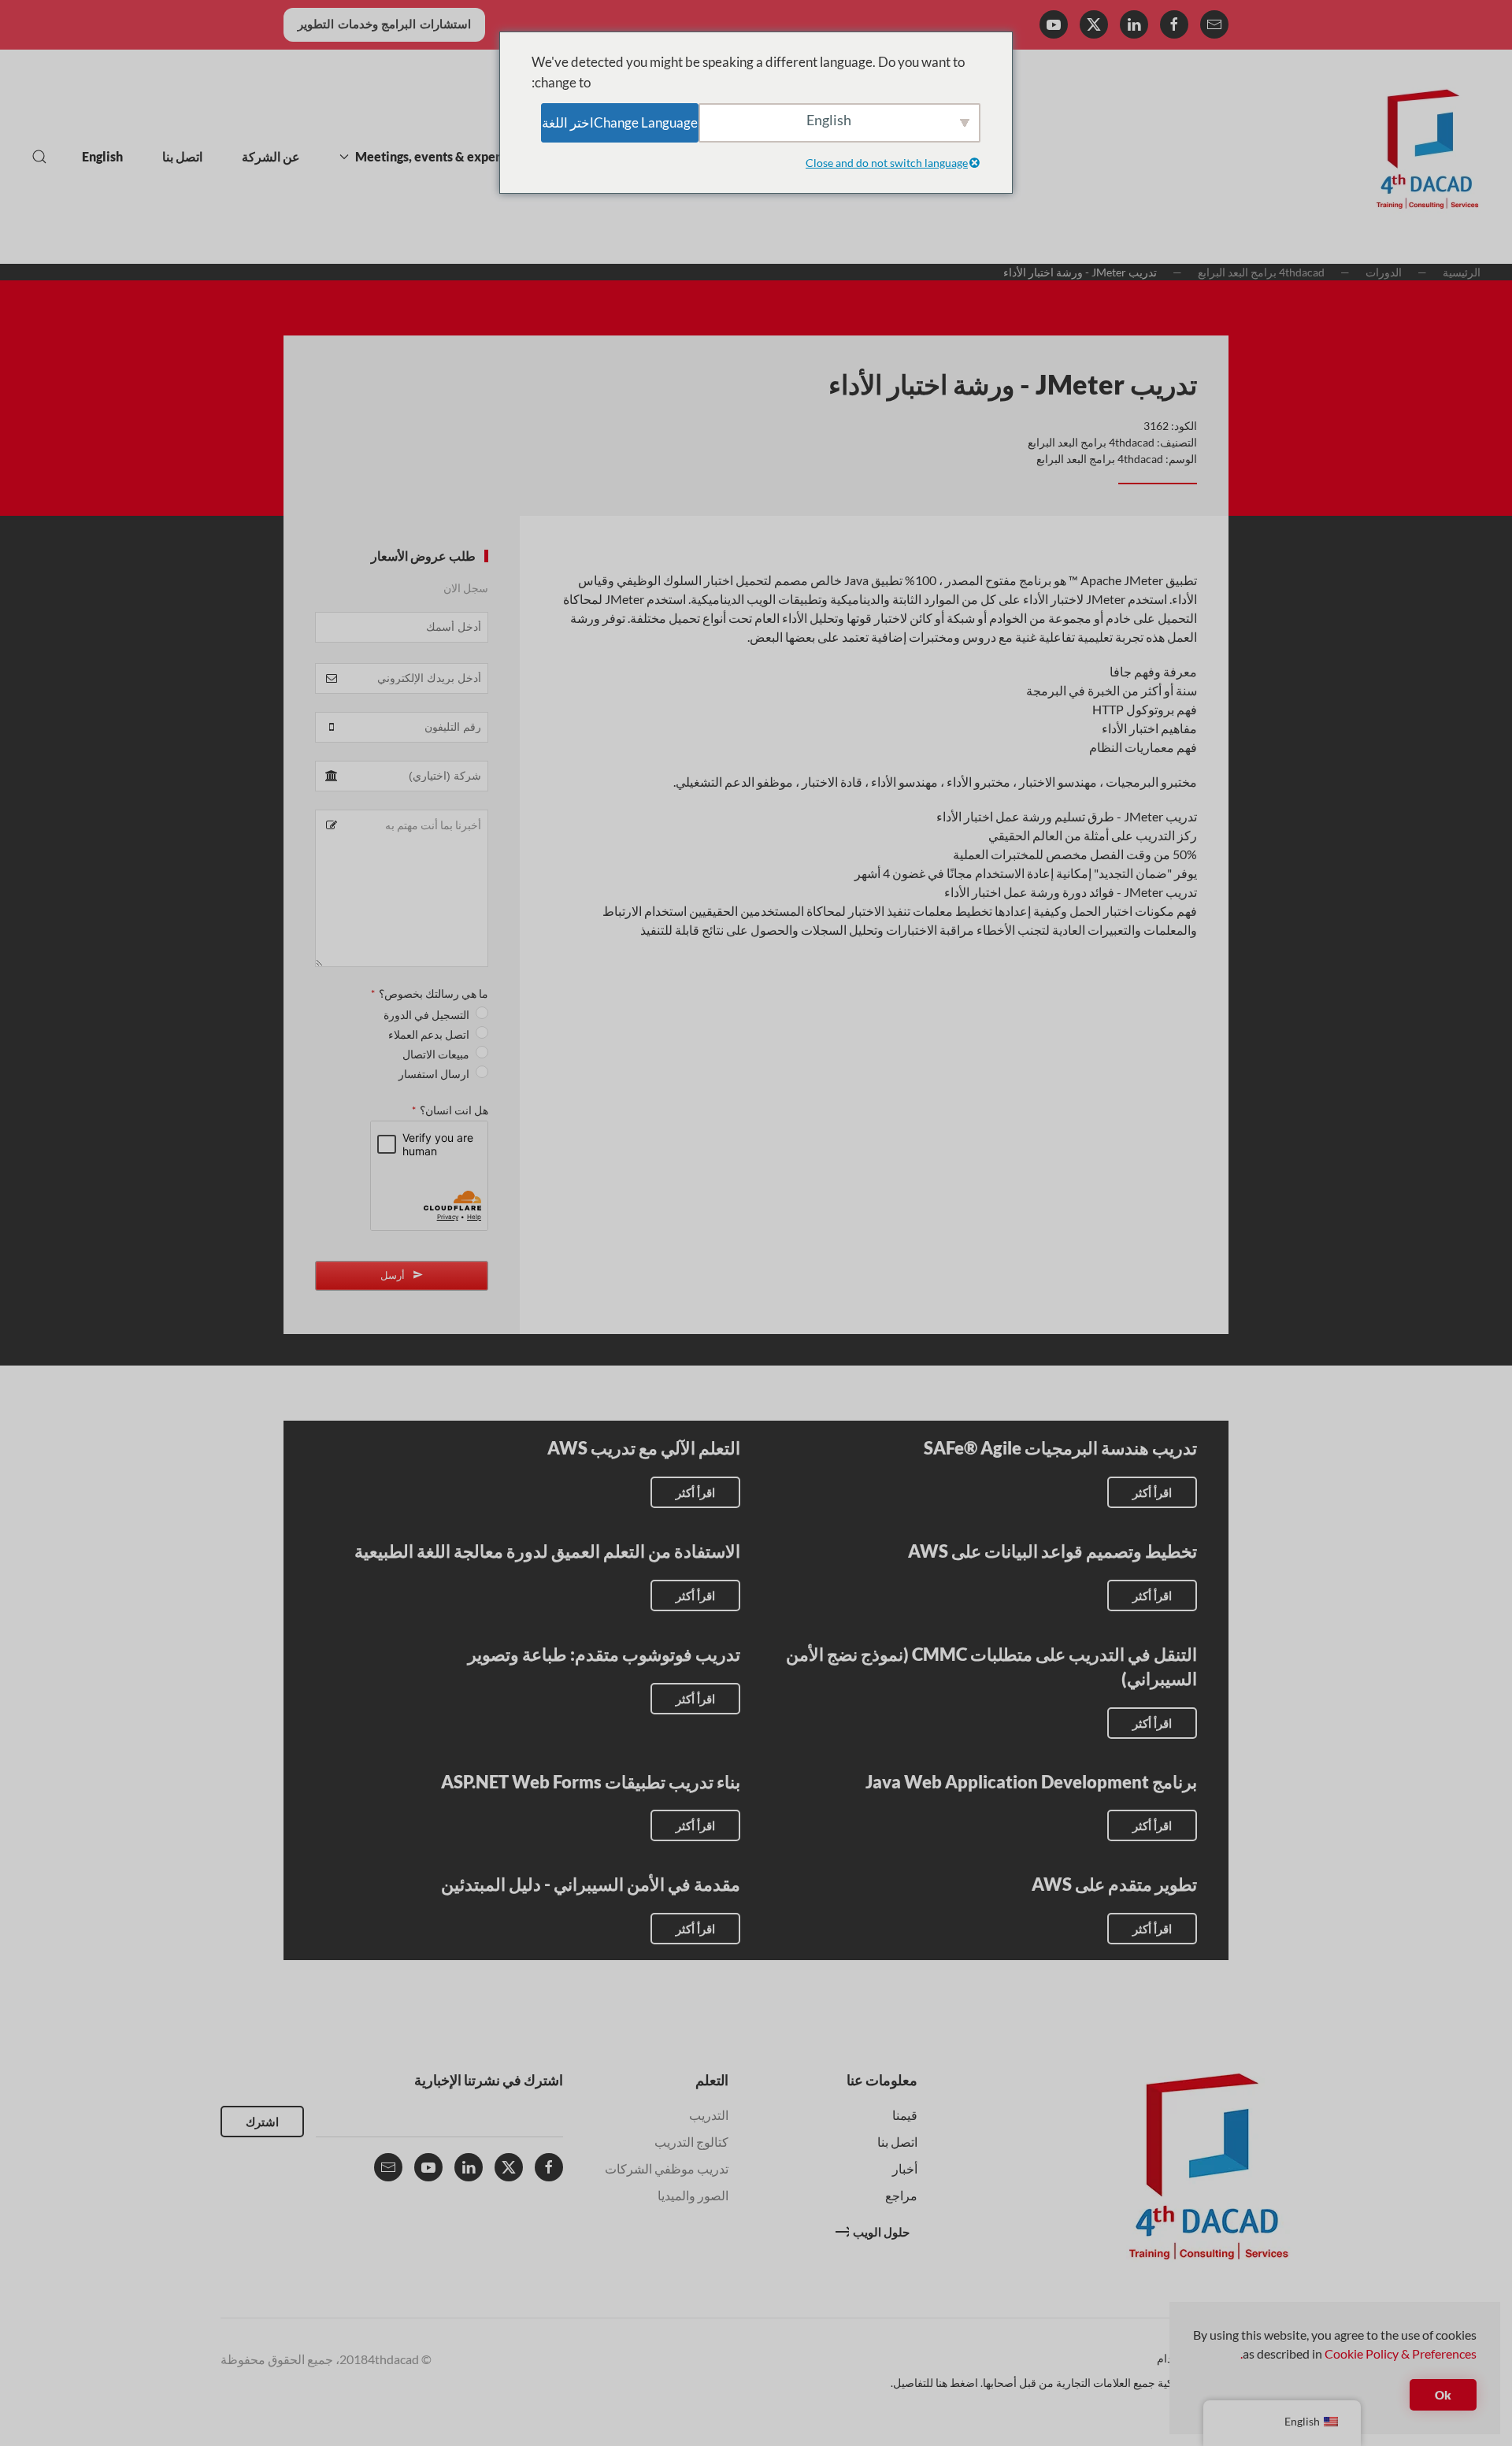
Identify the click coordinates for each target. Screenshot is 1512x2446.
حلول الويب (881, 2232)
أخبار (905, 2168)
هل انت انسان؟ (450, 1110)
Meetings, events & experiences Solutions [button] (474, 156)
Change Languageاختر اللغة (620, 122)
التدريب (709, 2115)
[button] (39, 157)
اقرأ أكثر (1152, 1492)
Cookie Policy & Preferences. (1358, 2353)
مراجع (901, 2195)
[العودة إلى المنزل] (1427, 157)
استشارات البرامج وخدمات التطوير (384, 24)
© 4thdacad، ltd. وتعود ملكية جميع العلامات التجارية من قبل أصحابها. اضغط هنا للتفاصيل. (1091, 2383)
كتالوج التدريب (691, 2142)
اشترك (262, 2122)
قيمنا (905, 2115)
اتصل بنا (182, 156)
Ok (1443, 2395)
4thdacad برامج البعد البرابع (1091, 442)
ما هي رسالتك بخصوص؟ (430, 993)
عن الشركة (271, 156)
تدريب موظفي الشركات (667, 2168)
